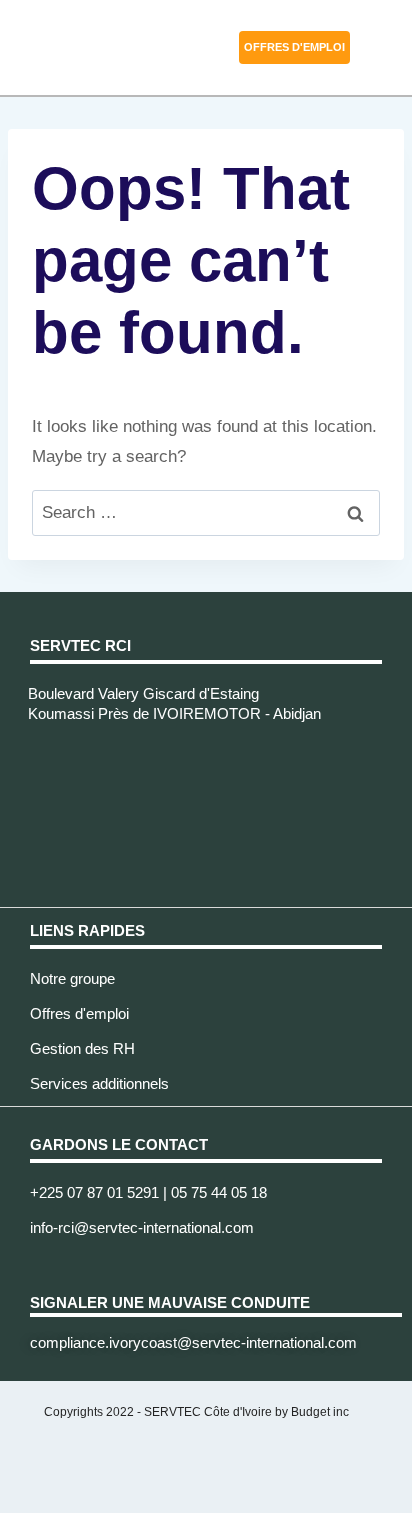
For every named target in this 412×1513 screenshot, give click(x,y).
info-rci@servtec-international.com (142, 1227)
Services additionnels (99, 1083)
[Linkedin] (40, 1265)
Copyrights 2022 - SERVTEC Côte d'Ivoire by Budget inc (196, 1412)
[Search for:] (206, 512)
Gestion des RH (82, 1048)
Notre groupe (72, 978)
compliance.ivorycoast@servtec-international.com (193, 1342)
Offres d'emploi (79, 1013)
